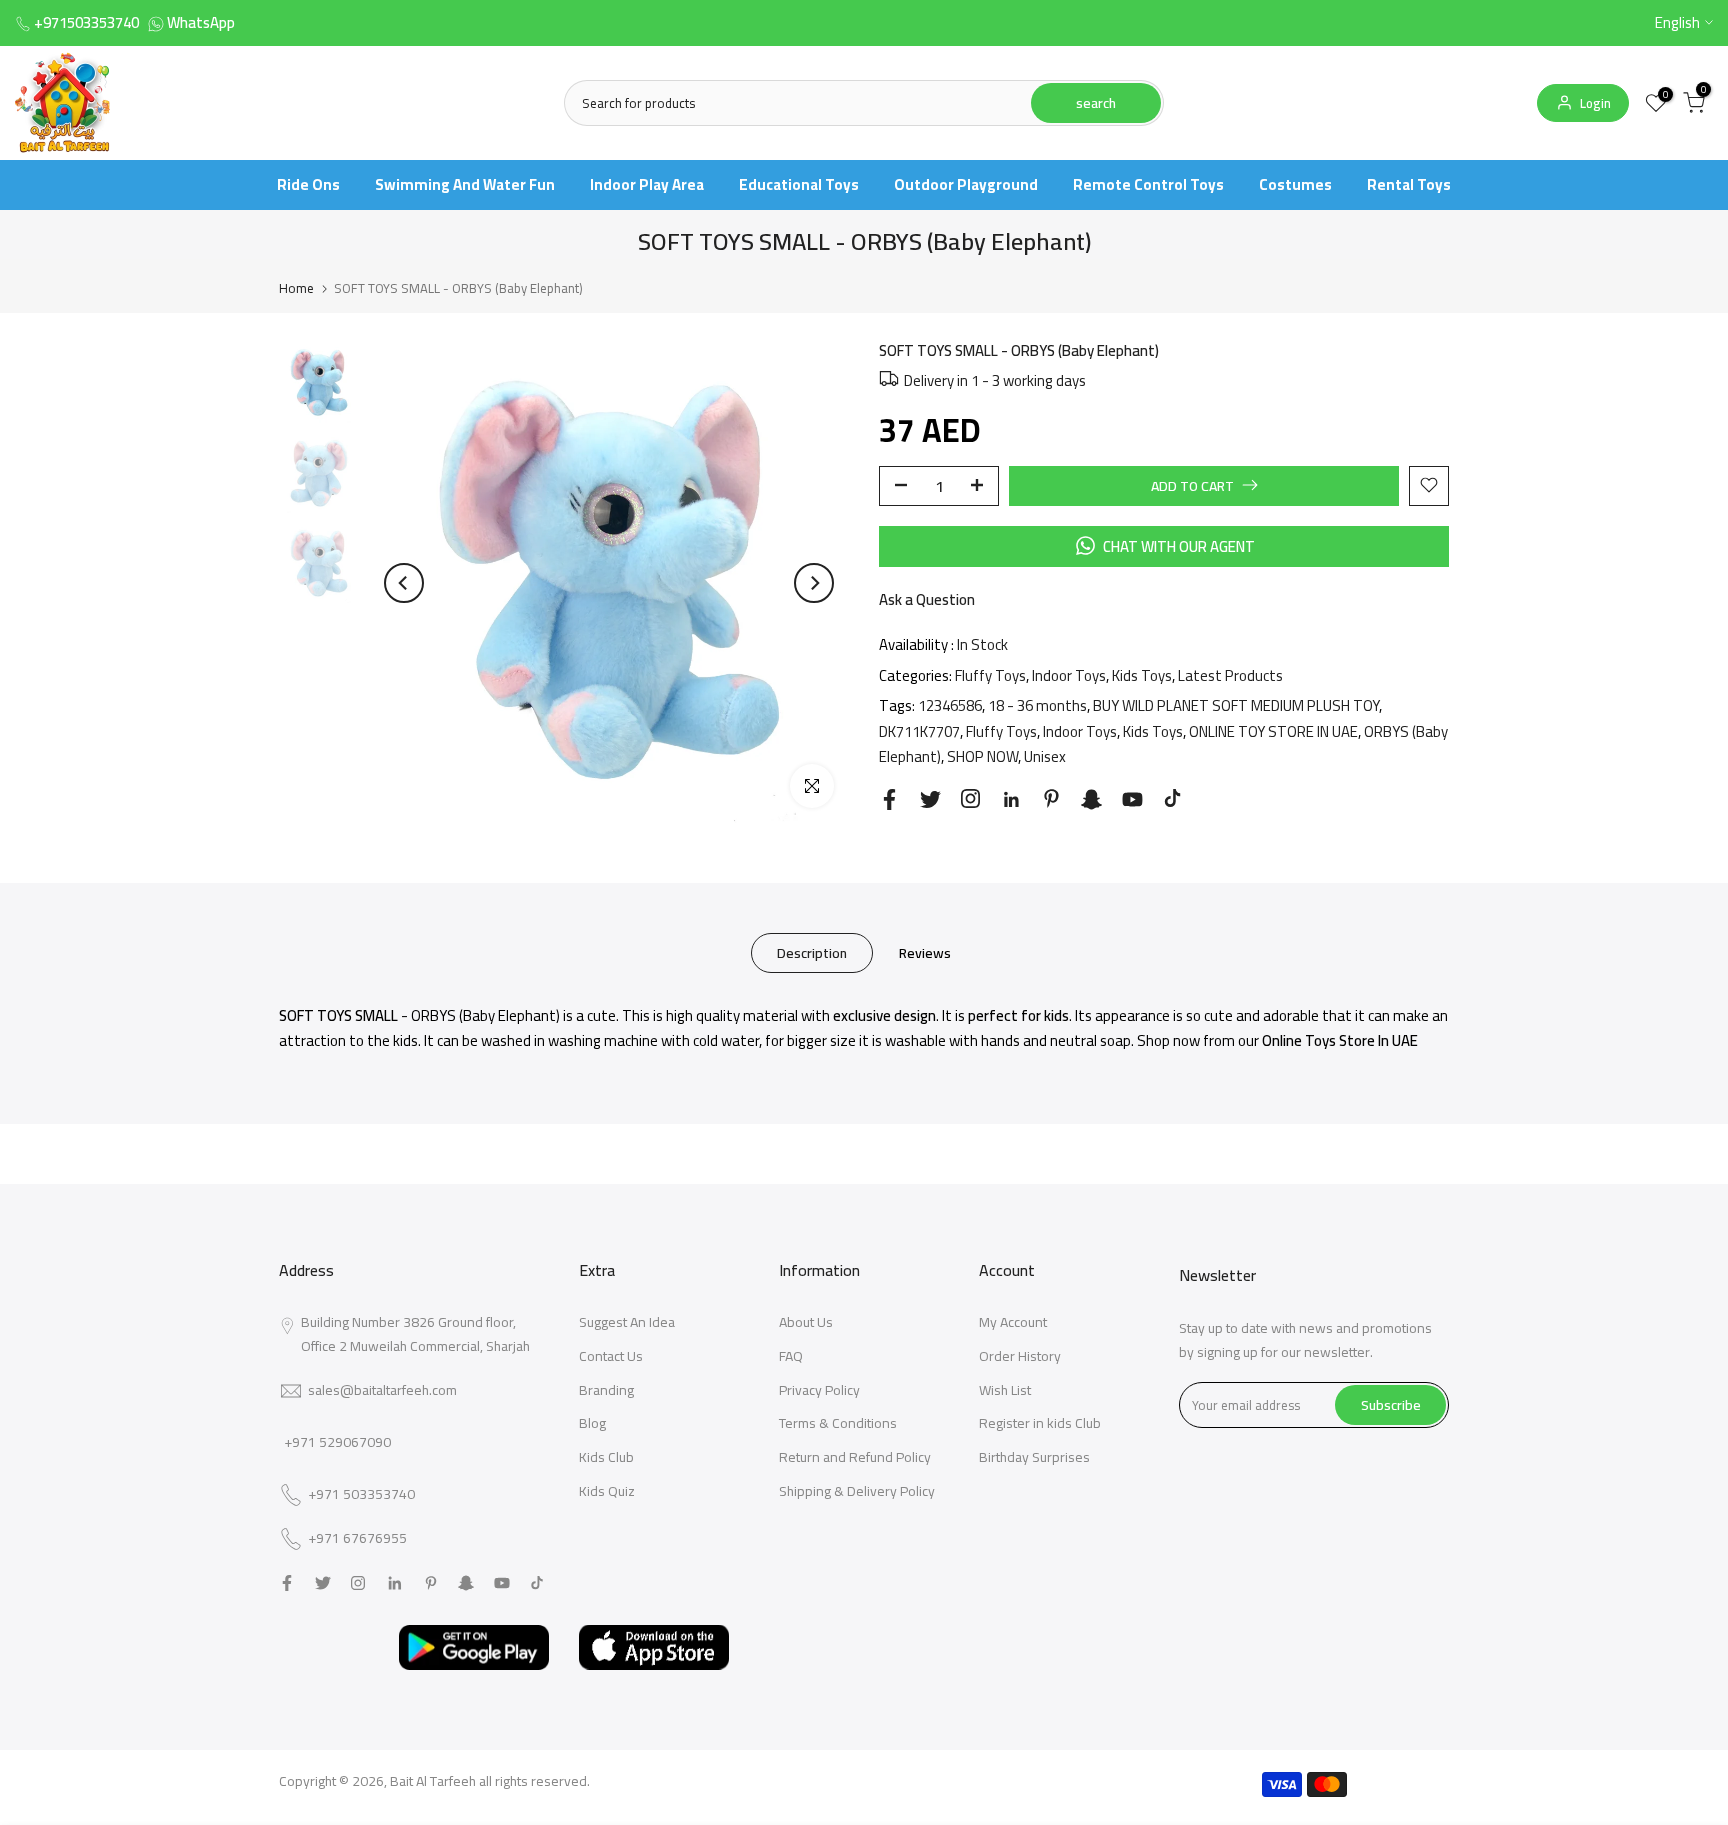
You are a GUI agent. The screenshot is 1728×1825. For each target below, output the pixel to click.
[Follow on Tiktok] (1172, 798)
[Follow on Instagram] (970, 798)
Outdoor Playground (966, 184)
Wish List (1005, 1390)
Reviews (925, 952)
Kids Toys (1142, 674)
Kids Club (606, 1457)
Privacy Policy (819, 1390)
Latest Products (1230, 674)
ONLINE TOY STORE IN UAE (1273, 730)
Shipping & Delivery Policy (857, 1491)
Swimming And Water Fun (465, 184)
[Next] (814, 583)
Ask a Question (927, 598)
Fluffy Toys (990, 674)
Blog (592, 1423)
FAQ (791, 1356)
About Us (806, 1322)
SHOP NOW (982, 756)
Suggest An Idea (627, 1322)
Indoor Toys (1069, 674)
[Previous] (404, 583)
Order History (1020, 1356)
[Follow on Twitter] (930, 799)
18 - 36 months (1037, 705)
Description (812, 952)
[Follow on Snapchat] (1091, 799)
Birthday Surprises (1034, 1457)
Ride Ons (308, 184)
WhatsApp (201, 22)
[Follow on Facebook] (889, 799)
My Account (1013, 1322)
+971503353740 (86, 22)
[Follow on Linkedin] (1011, 800)
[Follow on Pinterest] (1051, 798)
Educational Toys (799, 184)
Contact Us (611, 1356)
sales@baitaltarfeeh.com (382, 1390)
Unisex (1045, 756)
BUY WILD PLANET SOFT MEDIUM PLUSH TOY (1236, 705)
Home (296, 288)
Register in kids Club (1040, 1423)
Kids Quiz (607, 1491)
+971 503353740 (361, 1495)
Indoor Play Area (647, 184)
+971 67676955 (357, 1539)
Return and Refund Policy (855, 1457)
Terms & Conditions (838, 1423)
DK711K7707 (919, 730)
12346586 (950, 705)
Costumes (1295, 184)
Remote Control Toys (1148, 184)
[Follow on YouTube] (1132, 799)
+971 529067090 (337, 1442)
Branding (606, 1390)
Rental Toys (1409, 184)
